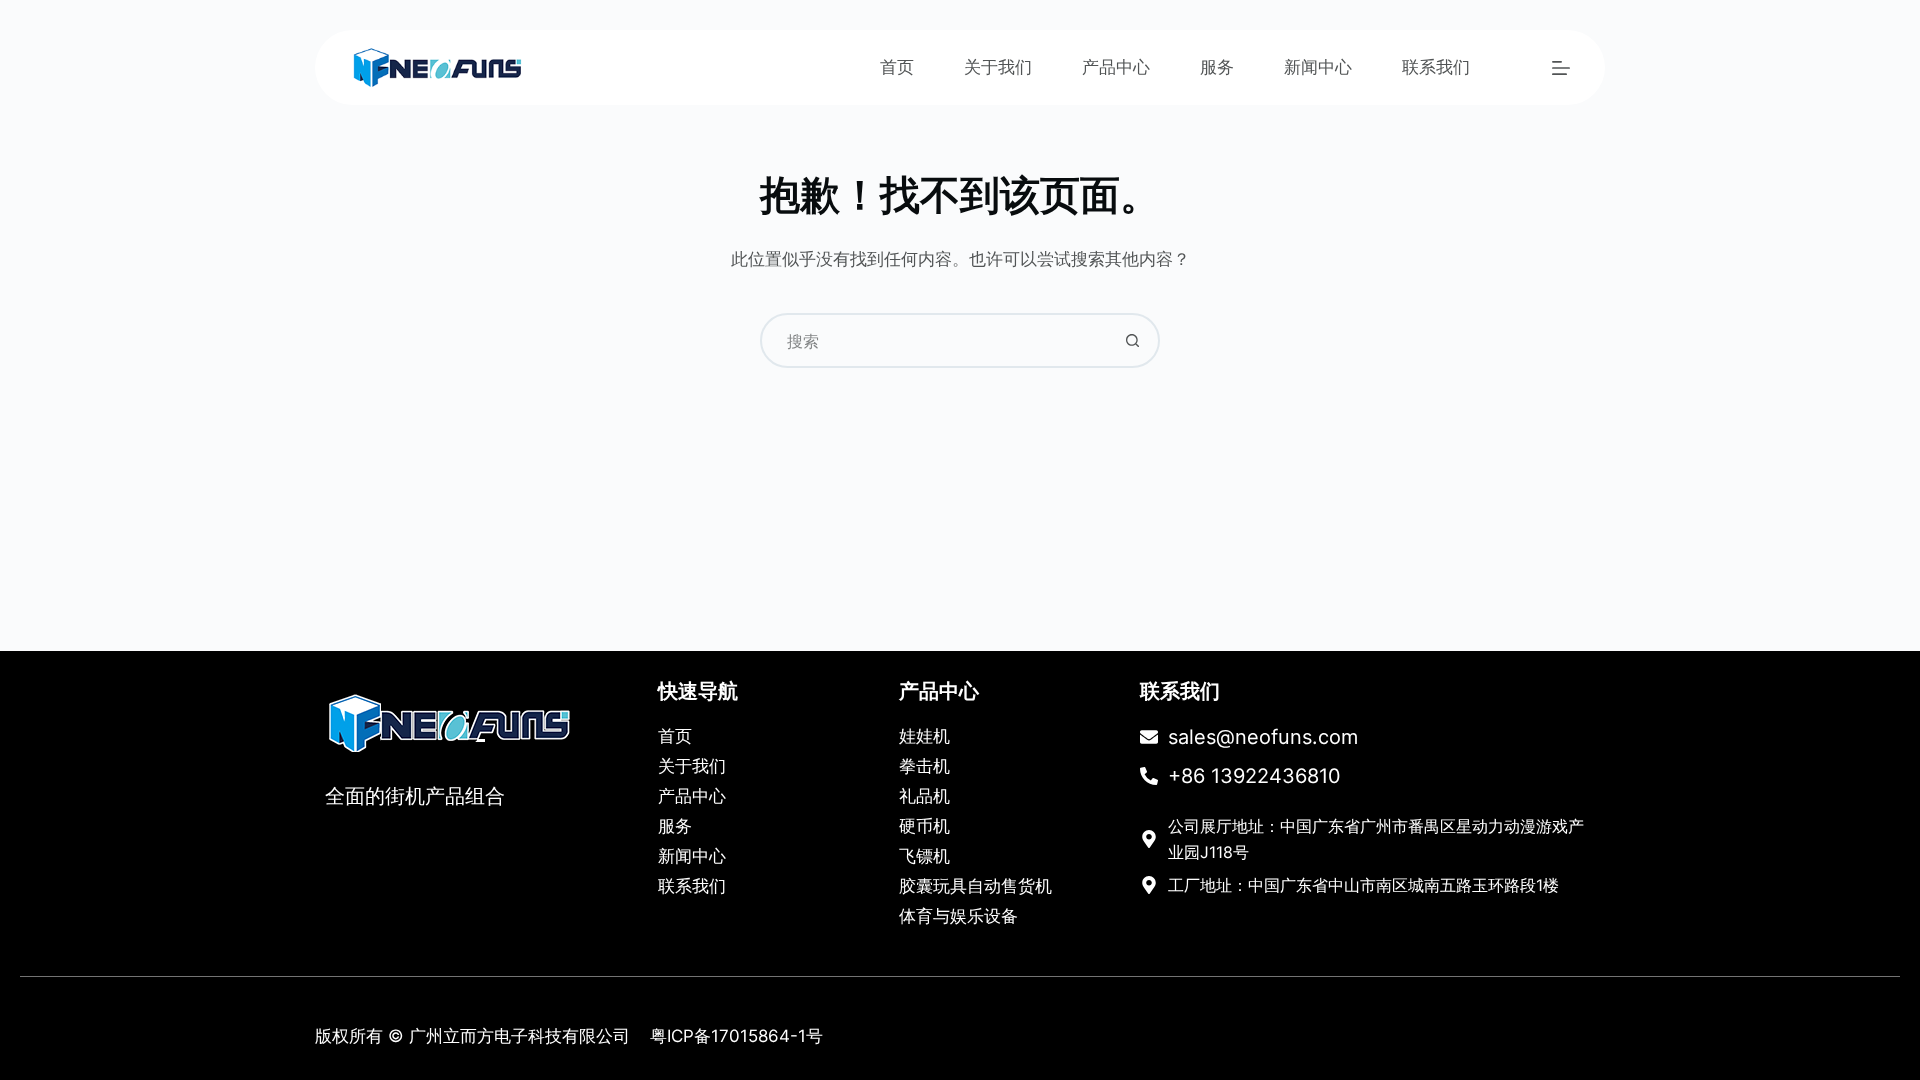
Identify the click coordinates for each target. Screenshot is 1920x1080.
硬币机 (924, 826)
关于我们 (998, 67)
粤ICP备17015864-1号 (736, 1036)
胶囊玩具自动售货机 (975, 886)
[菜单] (1561, 68)
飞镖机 (924, 856)
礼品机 (924, 796)
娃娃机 (924, 736)
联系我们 (1436, 67)
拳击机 (924, 766)
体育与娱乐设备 (958, 916)
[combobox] (934, 340)
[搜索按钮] (1132, 340)
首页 (897, 67)
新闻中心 (1318, 67)
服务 (1217, 67)
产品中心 (1116, 67)
